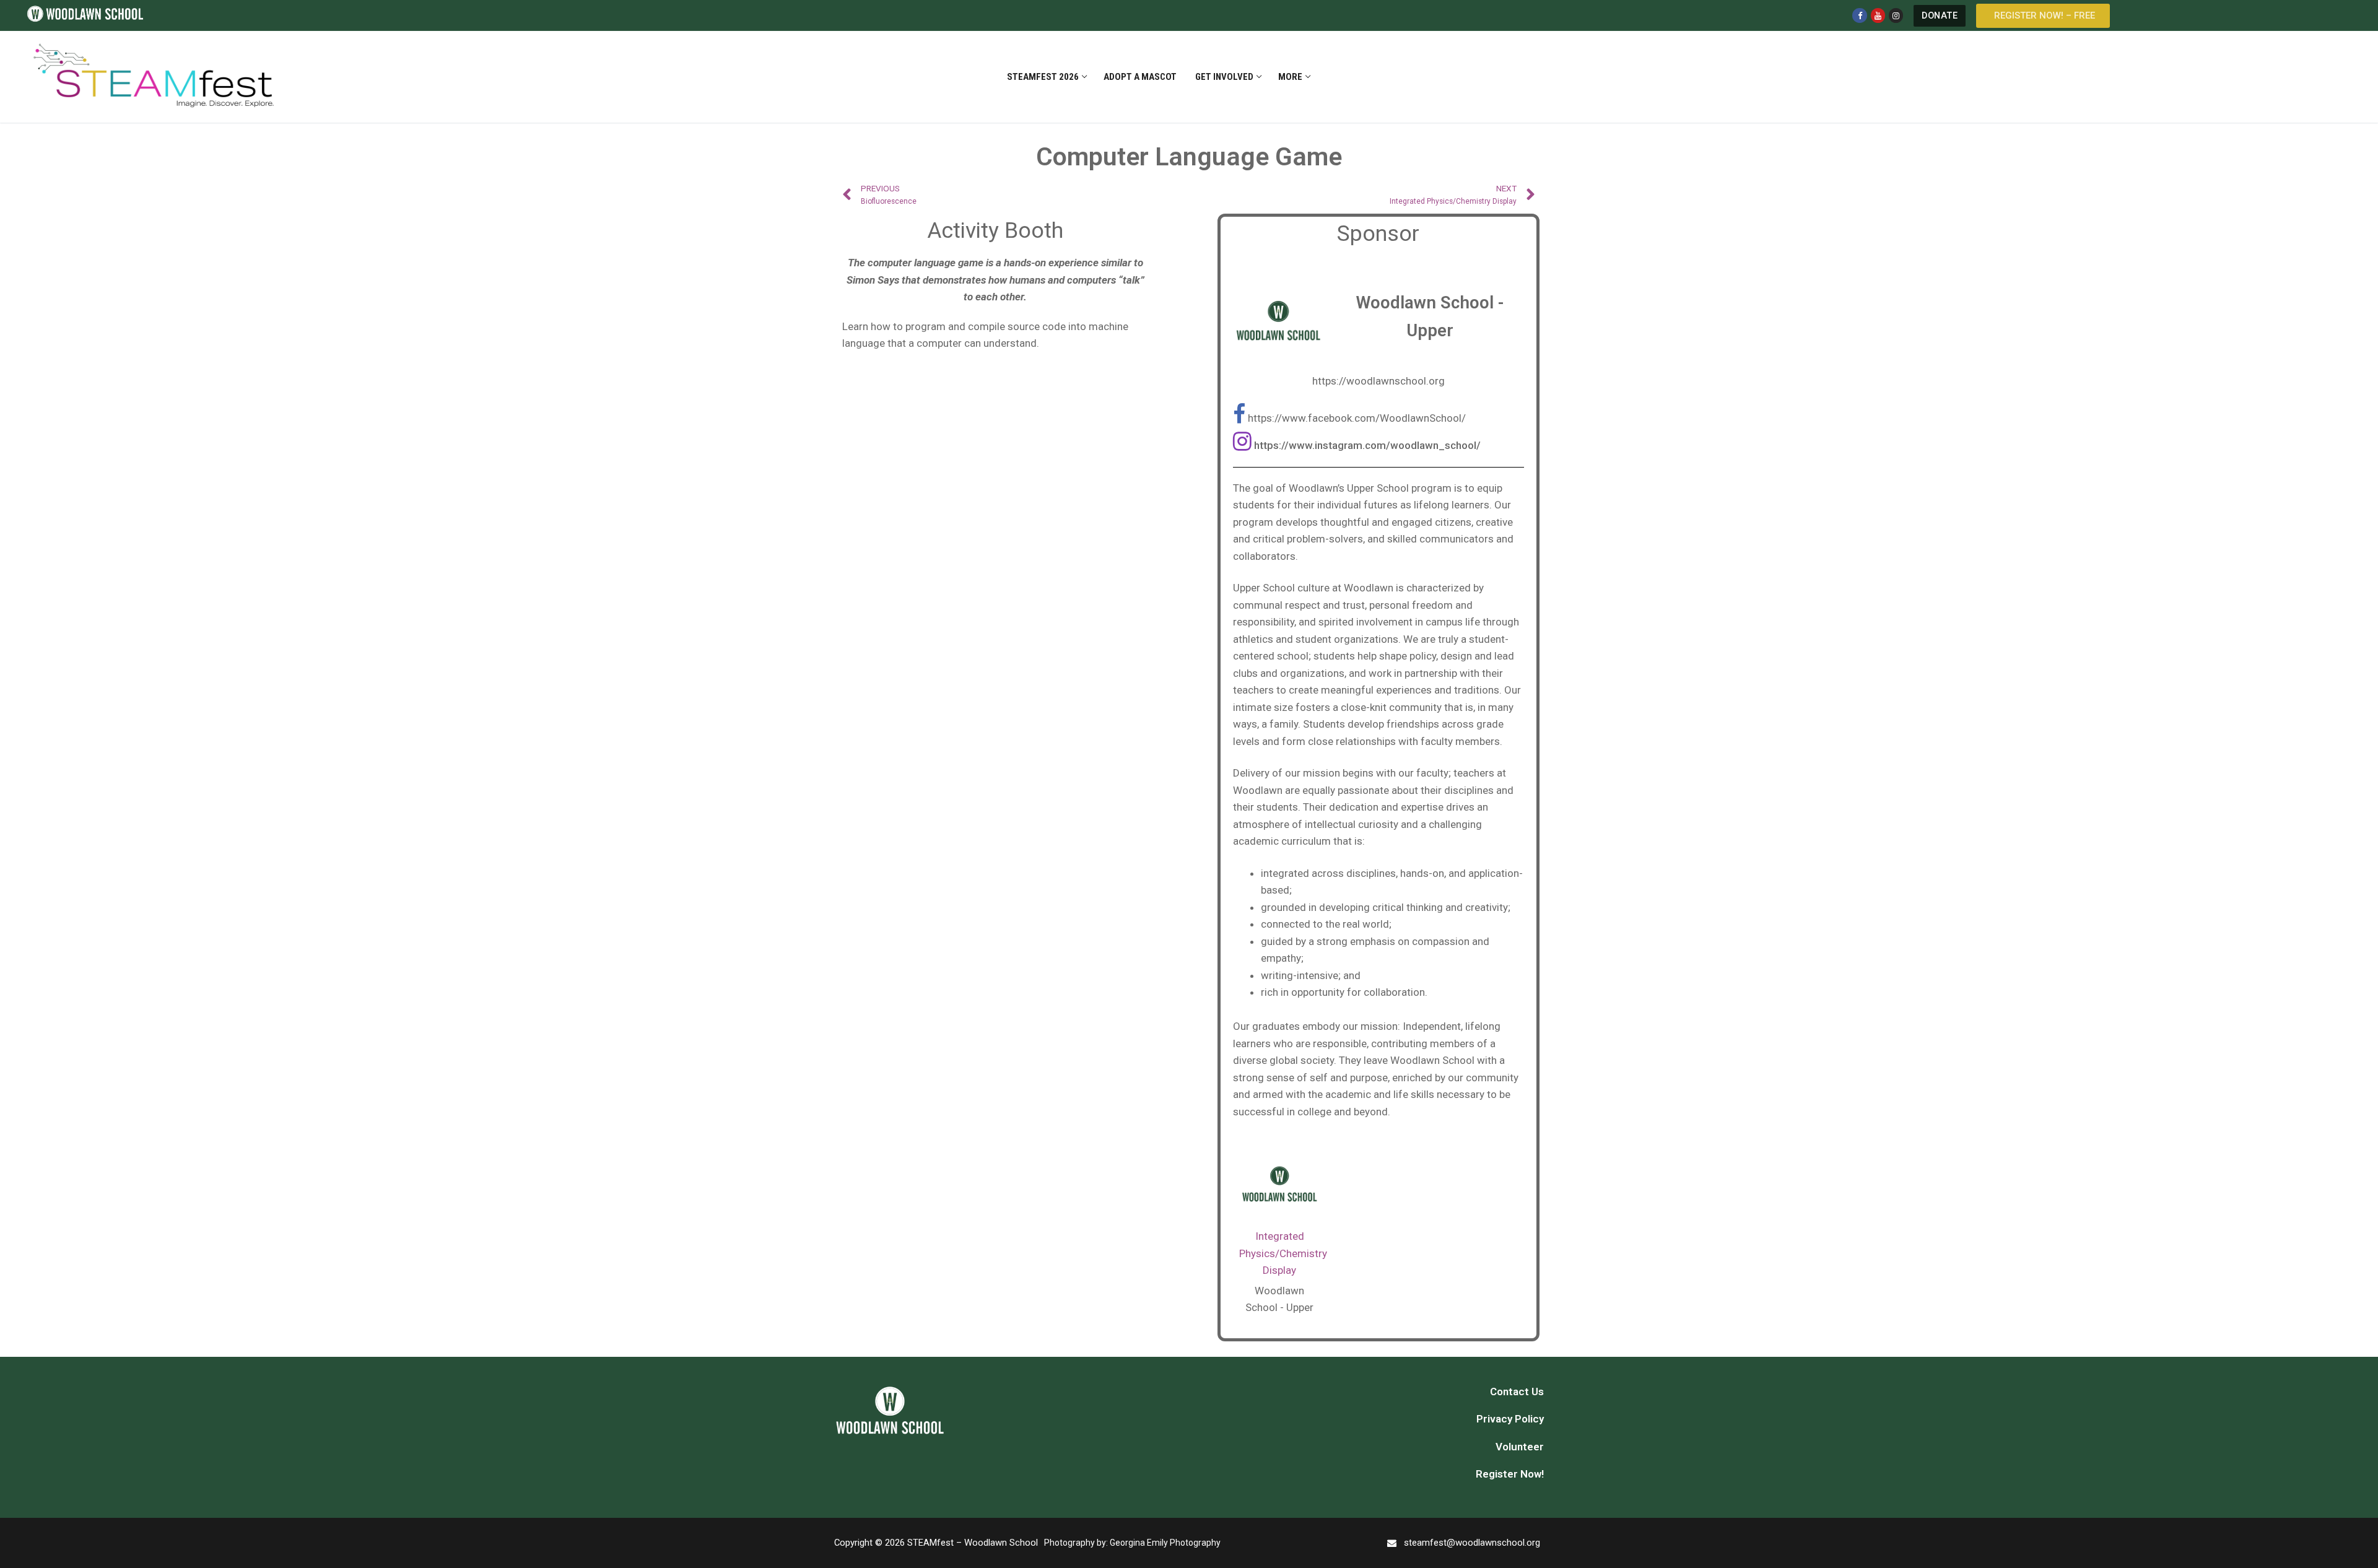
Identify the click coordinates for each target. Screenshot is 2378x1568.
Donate (1940, 16)
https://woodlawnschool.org (1378, 381)
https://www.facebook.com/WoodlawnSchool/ (1357, 418)
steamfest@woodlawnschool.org (1472, 1543)
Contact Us (1517, 1392)
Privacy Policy (1510, 1419)
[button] (2043, 16)
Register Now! (1510, 1474)
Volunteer (1520, 1447)
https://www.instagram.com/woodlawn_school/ (1367, 445)
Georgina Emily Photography (1165, 1543)
